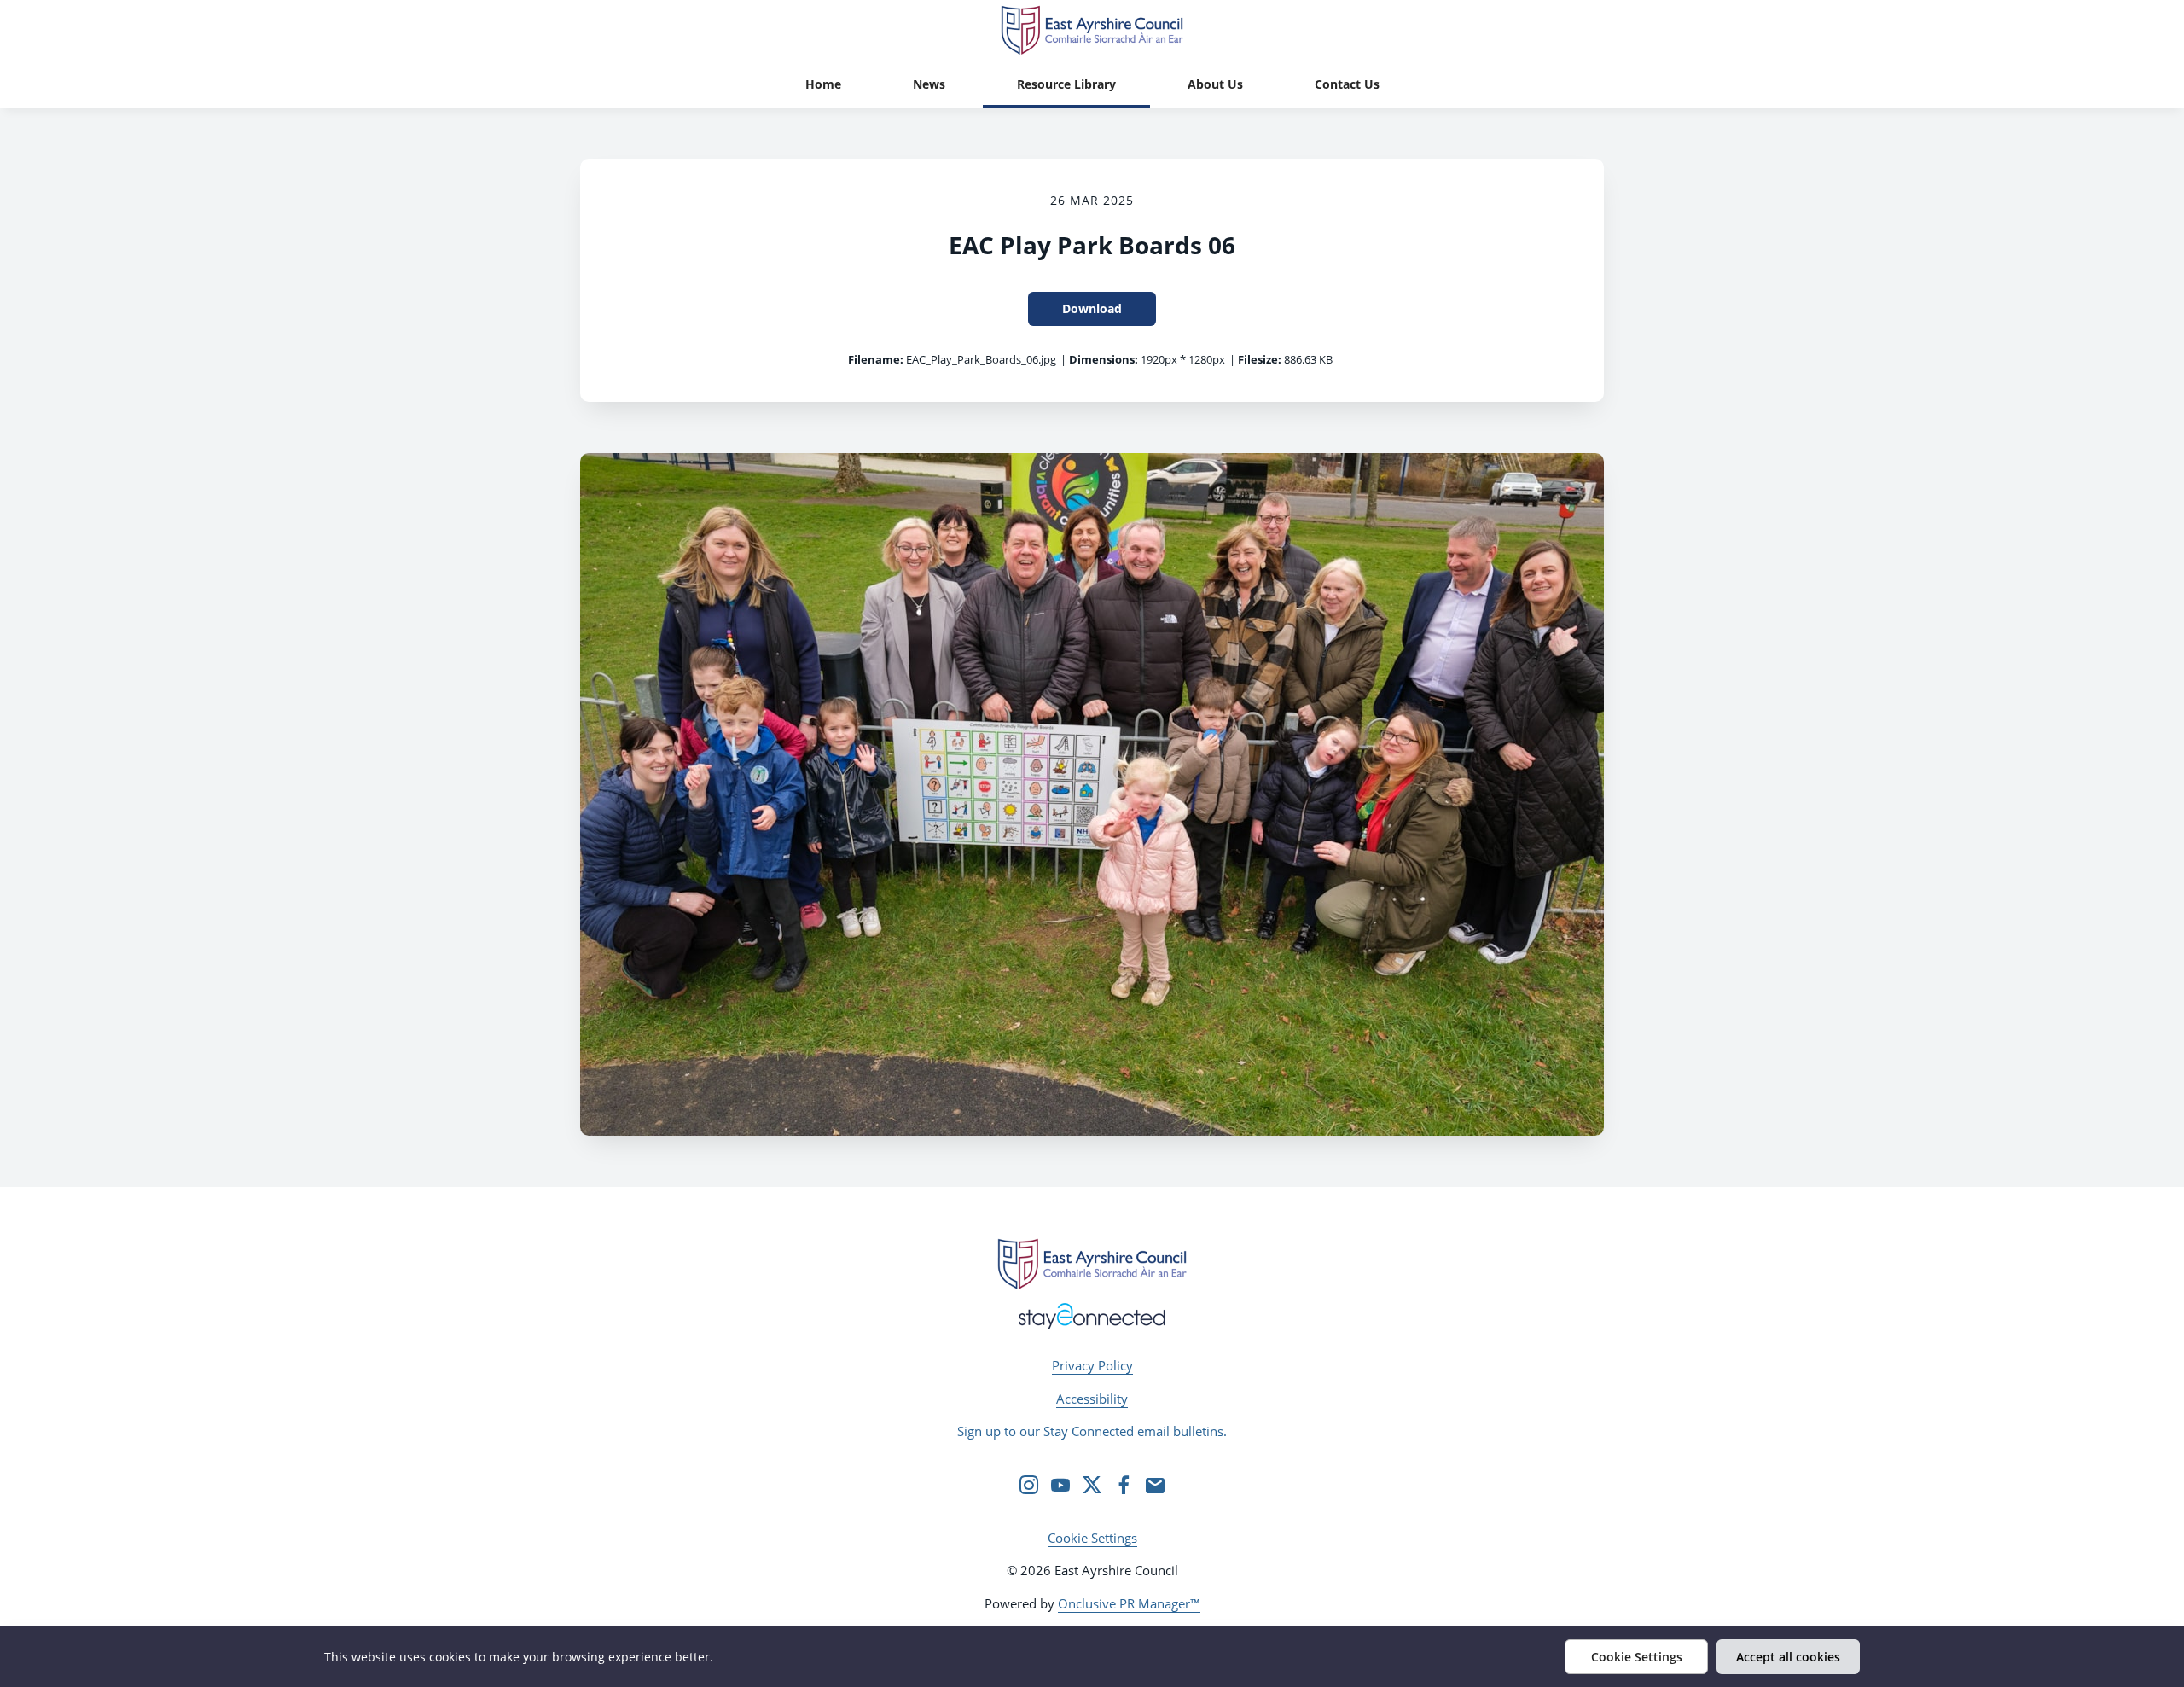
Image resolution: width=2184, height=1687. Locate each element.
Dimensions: (1104, 359)
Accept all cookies (1788, 1657)
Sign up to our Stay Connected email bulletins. (1092, 1431)
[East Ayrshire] (1092, 1264)
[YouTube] (1060, 1485)
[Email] (1155, 1485)
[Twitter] (1092, 1485)
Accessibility (1092, 1399)
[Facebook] (1124, 1485)
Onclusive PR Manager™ (1129, 1603)
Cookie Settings (1092, 1538)
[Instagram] (1029, 1485)
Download (1092, 308)
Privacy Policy (1092, 1365)
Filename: (876, 359)
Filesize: (1260, 359)
